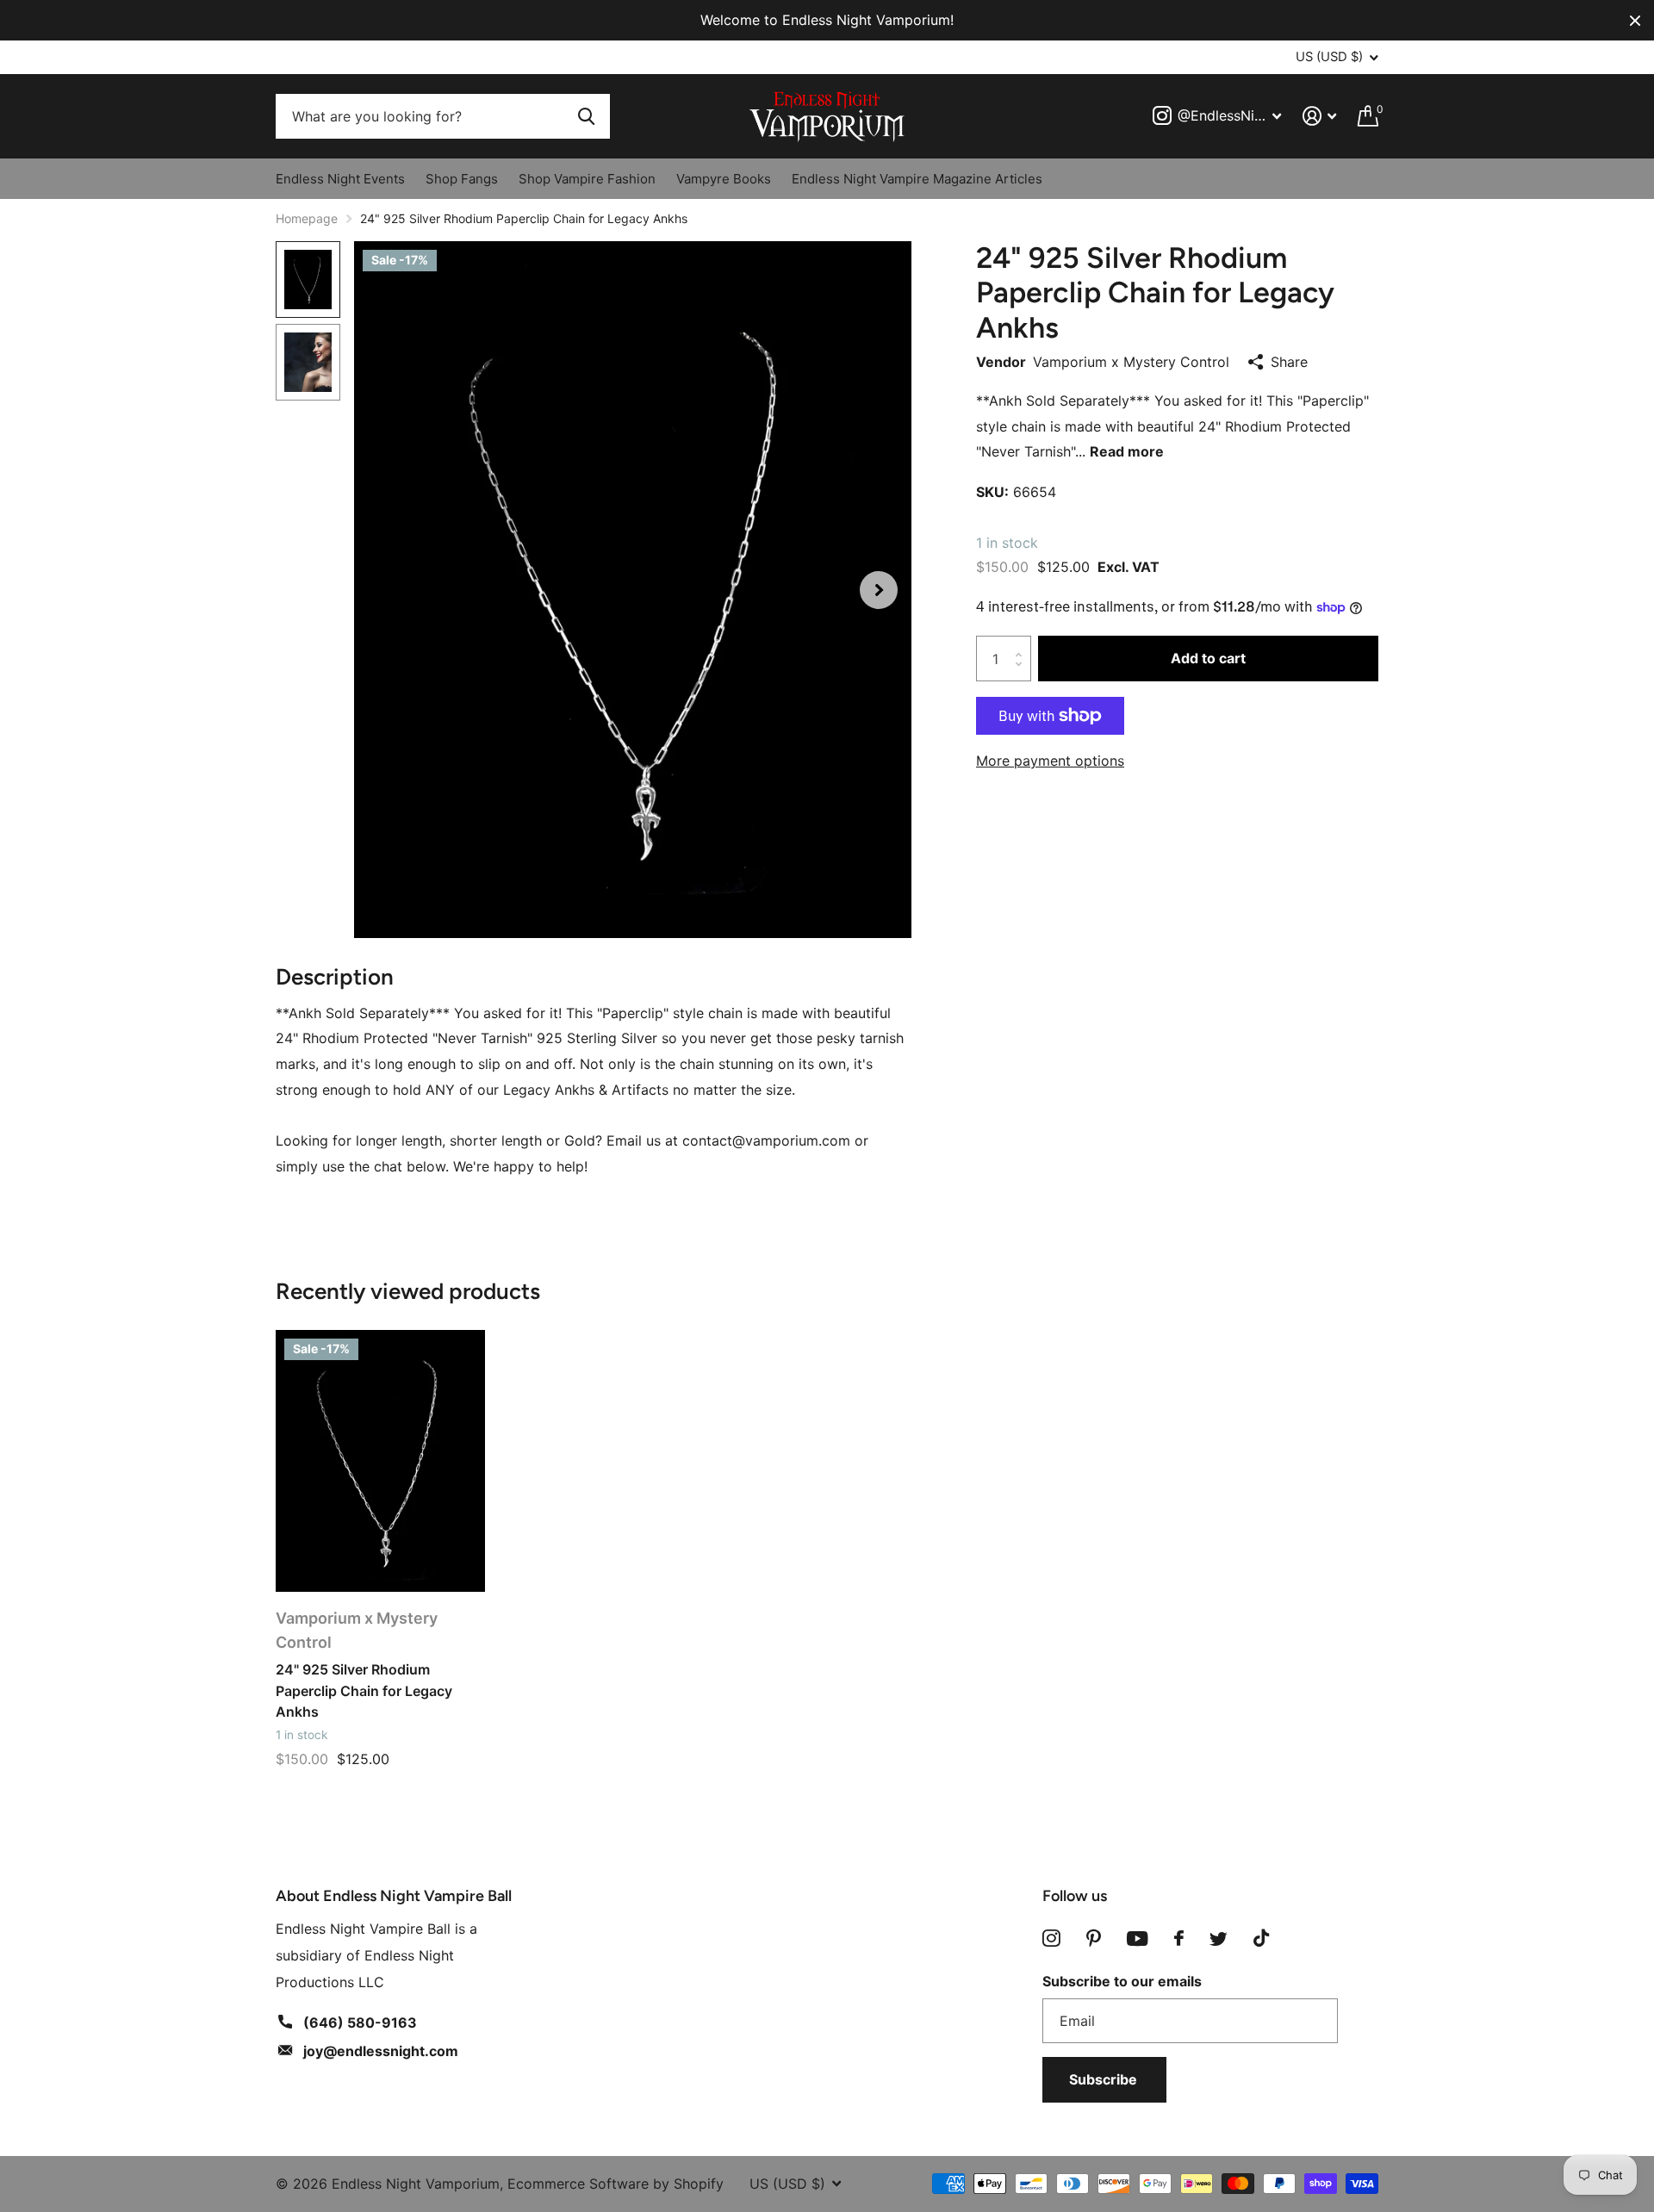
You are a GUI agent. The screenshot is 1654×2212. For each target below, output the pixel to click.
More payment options (1050, 761)
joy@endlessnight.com (381, 2051)
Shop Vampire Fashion (587, 179)
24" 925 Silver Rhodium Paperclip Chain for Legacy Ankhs (364, 1690)
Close (1635, 20)
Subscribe (1105, 2079)
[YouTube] (1138, 1939)
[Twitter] (1219, 1939)
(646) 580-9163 (360, 2022)
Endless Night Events (340, 179)
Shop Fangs (462, 179)
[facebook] (1179, 1938)
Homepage (307, 218)
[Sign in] (1320, 116)
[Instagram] (1051, 1939)
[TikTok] (1261, 1939)
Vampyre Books (724, 179)
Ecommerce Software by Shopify (616, 2184)
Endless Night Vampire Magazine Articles (917, 179)
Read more (1127, 451)
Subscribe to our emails (1122, 1981)
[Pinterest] (1094, 1939)
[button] (879, 590)
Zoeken (586, 117)
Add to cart (1208, 658)
